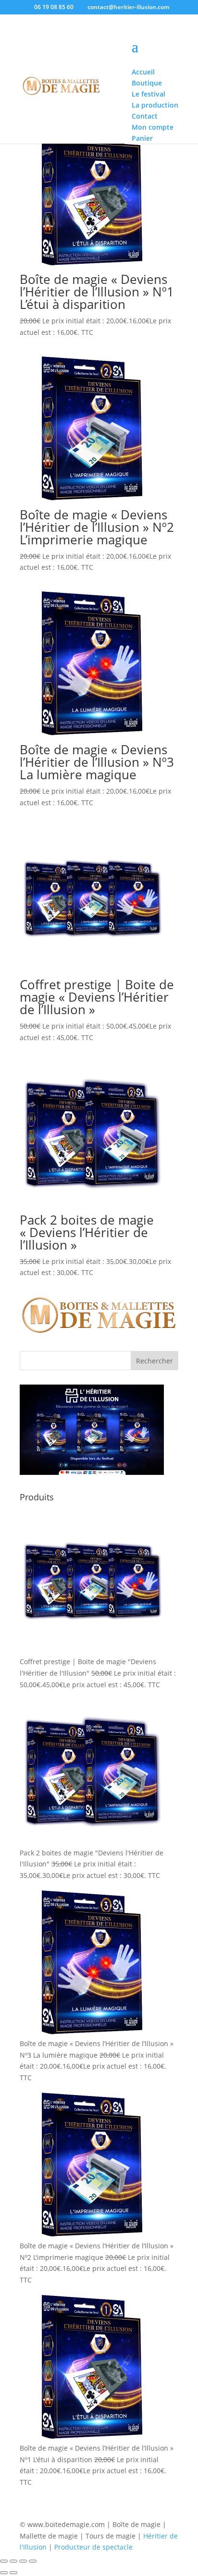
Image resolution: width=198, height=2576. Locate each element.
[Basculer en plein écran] (13, 2561)
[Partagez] (23, 2561)
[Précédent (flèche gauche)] (4, 2573)
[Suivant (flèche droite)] (13, 2573)
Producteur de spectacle (93, 2547)
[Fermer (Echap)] (33, 2561)
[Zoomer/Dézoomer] (4, 2561)
